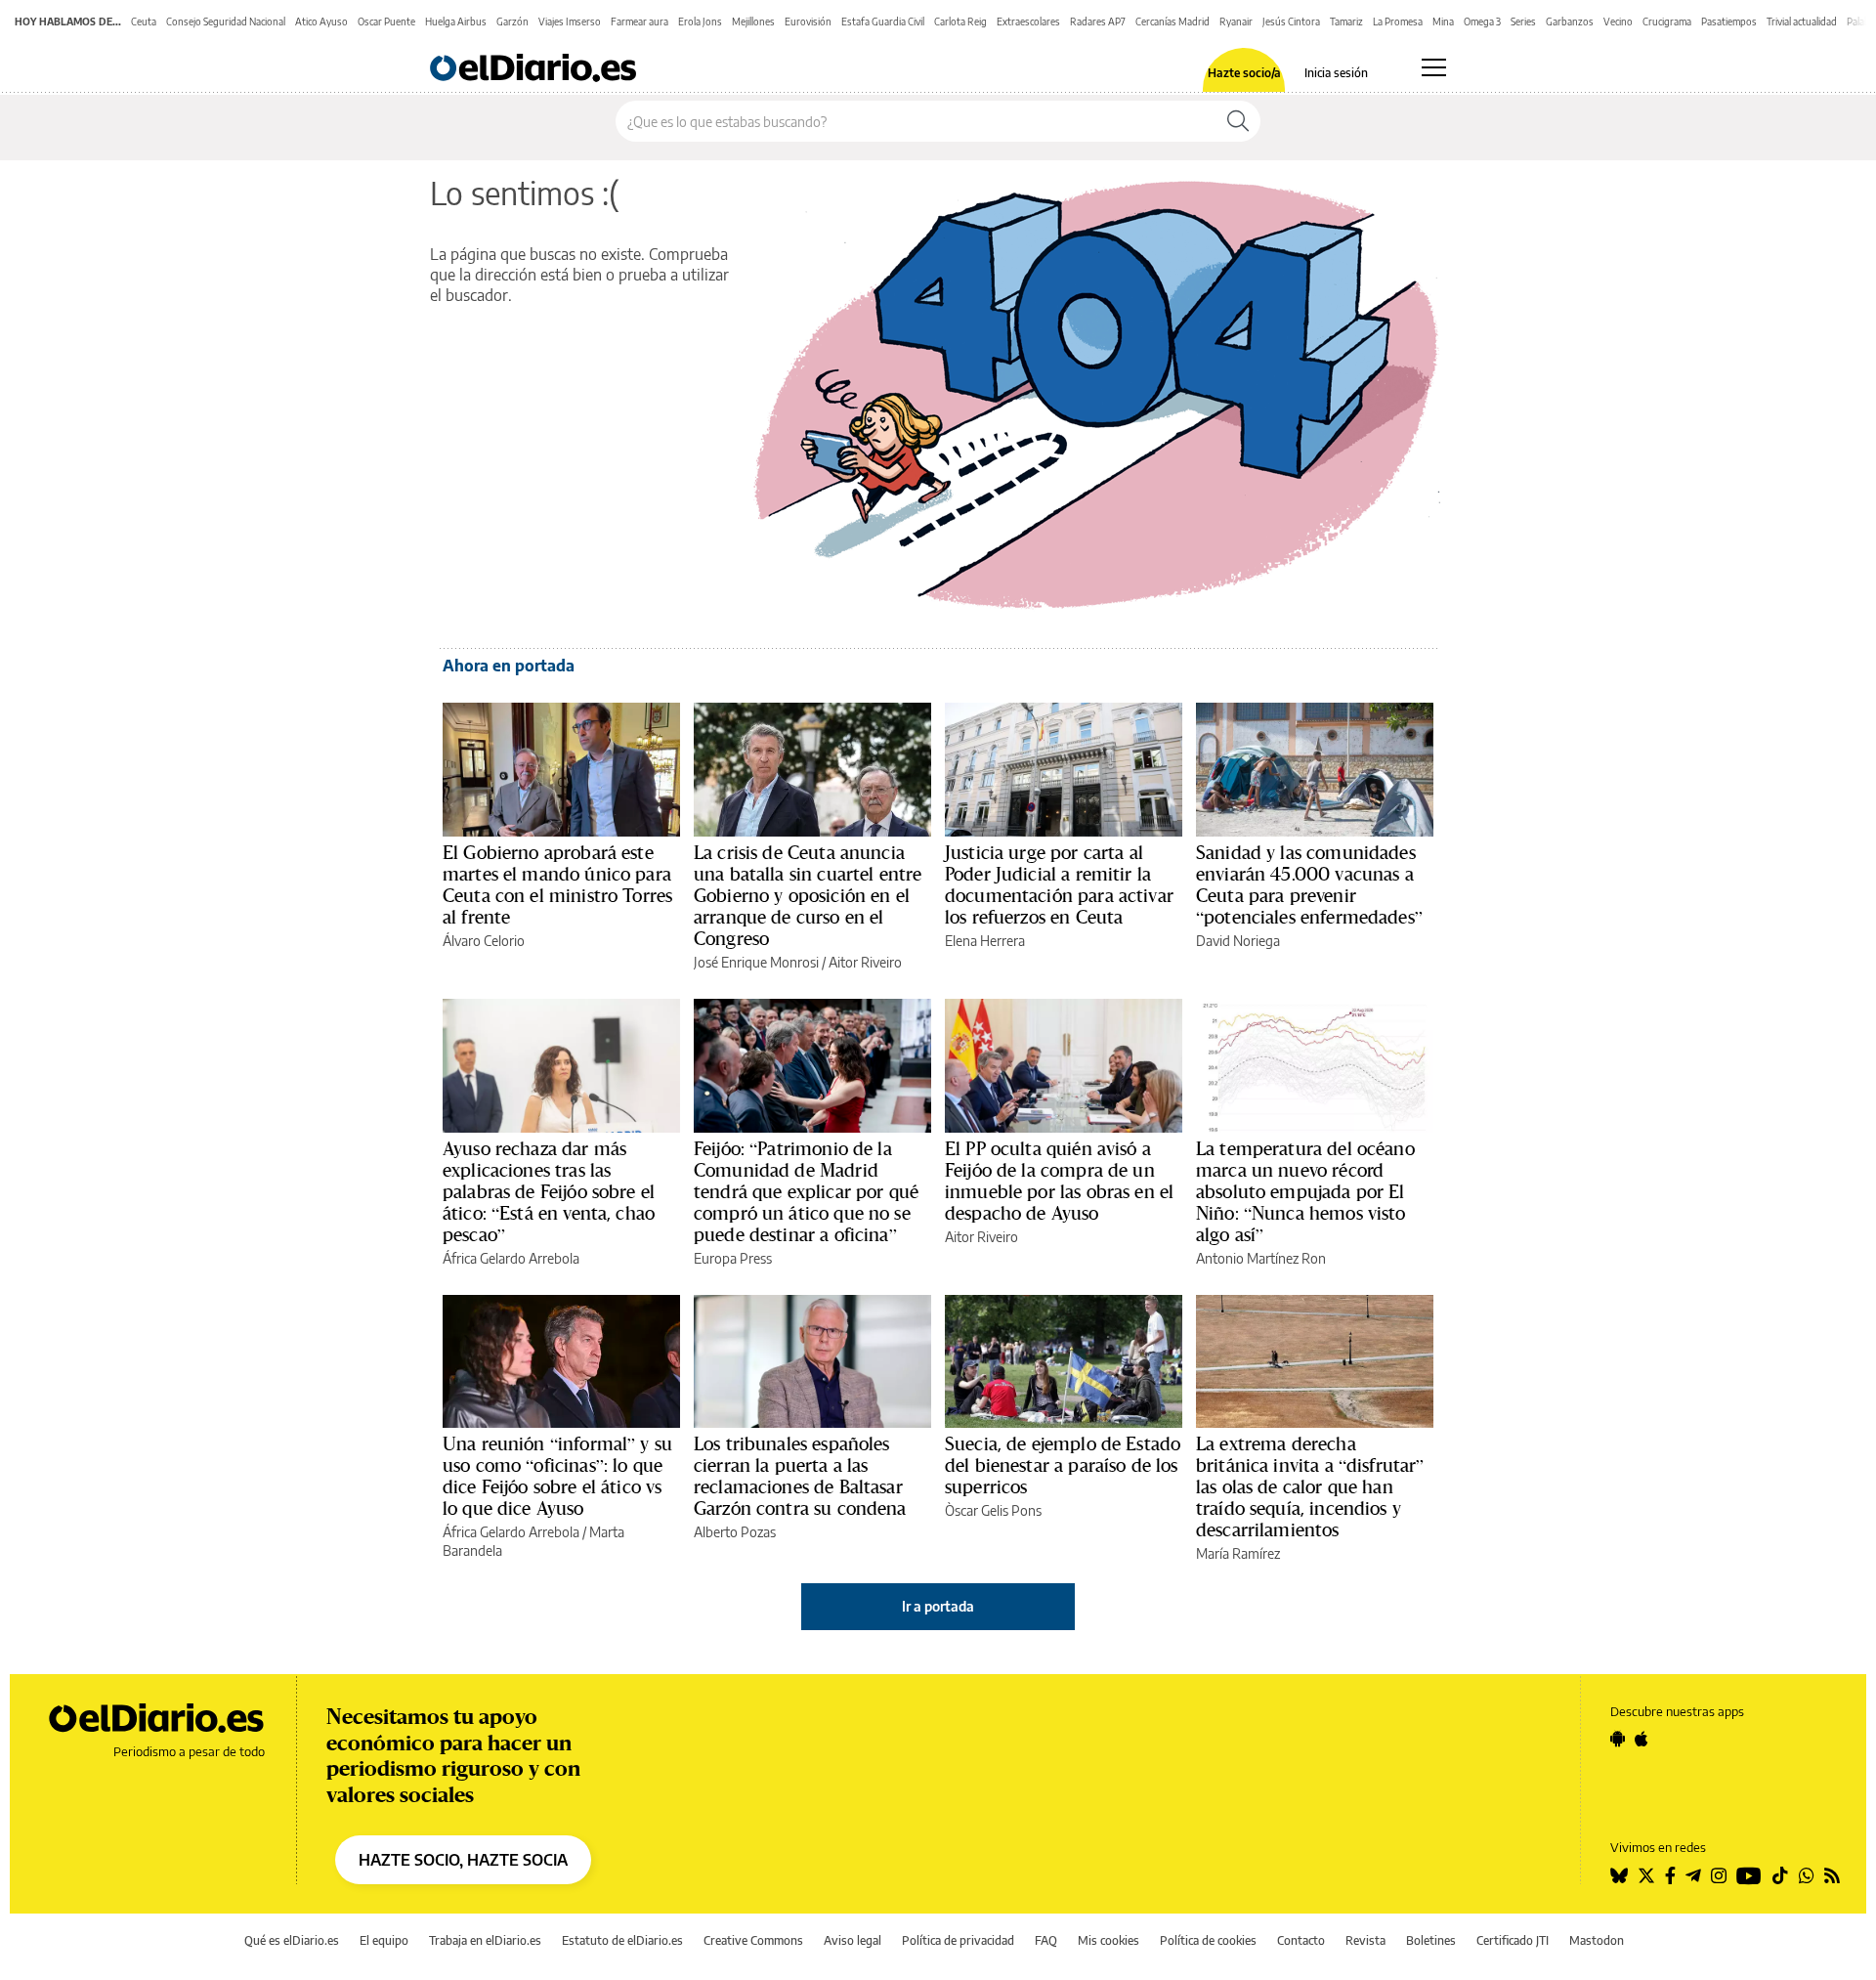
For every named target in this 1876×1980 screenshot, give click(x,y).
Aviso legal (853, 1940)
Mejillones (753, 22)
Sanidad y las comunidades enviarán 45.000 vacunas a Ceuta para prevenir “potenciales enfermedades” (1309, 884)
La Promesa (1398, 22)
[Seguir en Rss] (1832, 1875)
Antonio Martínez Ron (1261, 1258)
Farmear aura (640, 22)
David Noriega (1238, 941)
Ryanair (1236, 22)
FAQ (1046, 1940)
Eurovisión (808, 22)
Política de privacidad (958, 1940)
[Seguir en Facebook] (1670, 1875)
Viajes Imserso (570, 22)
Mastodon (1597, 1940)
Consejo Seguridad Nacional (226, 22)
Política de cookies (1208, 1940)
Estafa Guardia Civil (883, 22)
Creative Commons (753, 1940)
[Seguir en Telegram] (1693, 1875)
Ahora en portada (509, 666)
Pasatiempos (1729, 22)
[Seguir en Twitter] (1646, 1875)
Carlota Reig (960, 22)
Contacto (1301, 1940)
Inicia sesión (1336, 73)
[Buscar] (1238, 121)
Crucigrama (1667, 22)
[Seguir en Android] (1618, 1739)
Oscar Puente (386, 22)
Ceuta (144, 22)
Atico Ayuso (321, 22)
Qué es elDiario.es (292, 1940)
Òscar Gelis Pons (993, 1510)
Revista (1365, 1940)
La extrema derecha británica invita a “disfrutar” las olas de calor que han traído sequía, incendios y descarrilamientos (1310, 1486)
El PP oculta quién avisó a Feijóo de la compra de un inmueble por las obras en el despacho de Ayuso (1059, 1181)
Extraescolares (1028, 22)
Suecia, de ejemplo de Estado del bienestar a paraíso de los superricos (1063, 1465)
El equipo (384, 1940)
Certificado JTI (1513, 1940)
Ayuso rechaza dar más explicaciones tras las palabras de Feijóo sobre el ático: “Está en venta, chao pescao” (549, 1191)
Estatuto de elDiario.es (622, 1940)
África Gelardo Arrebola (511, 1258)
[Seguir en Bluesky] (1619, 1875)
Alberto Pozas (735, 1532)
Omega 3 (1482, 22)
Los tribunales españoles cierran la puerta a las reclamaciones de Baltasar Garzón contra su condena (800, 1476)
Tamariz (1346, 22)
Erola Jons (700, 22)
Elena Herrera (985, 941)
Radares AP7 (1098, 22)
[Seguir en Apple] (1641, 1739)
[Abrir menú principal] (1434, 67)
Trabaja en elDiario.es (485, 1940)
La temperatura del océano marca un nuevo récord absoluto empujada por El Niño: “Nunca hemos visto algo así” (1305, 1191)
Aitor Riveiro (865, 962)
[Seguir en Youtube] (1749, 1875)
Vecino (1618, 22)
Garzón (512, 22)
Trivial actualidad (1802, 22)
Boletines (1431, 1940)
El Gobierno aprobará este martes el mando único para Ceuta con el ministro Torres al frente (557, 884)
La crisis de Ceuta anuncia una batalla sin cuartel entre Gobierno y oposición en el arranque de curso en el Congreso (808, 895)
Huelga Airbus (456, 22)
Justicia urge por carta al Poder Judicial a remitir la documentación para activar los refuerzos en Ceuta (1059, 884)
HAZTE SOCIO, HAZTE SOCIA (463, 1860)
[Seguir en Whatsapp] (1807, 1875)
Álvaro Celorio (484, 941)
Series (1523, 22)
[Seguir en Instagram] (1719, 1875)
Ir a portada (938, 1606)
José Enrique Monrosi (756, 962)
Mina (1443, 22)
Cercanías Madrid (1172, 22)
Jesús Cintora (1291, 22)
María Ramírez (1238, 1553)
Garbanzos (1570, 22)
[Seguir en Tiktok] (1780, 1875)
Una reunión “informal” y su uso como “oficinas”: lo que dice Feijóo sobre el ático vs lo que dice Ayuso (557, 1476)
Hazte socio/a (1244, 73)
